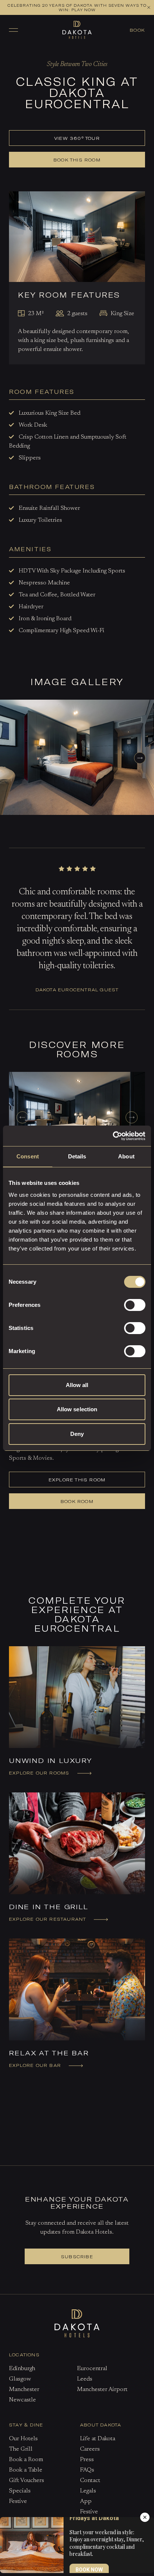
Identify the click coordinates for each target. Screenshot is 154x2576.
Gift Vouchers (27, 2481)
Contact (90, 2481)
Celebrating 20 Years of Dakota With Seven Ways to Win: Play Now (77, 7)
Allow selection (77, 1409)
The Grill (21, 2449)
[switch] (135, 1305)
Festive (18, 2501)
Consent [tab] (28, 1156)
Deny (77, 1434)
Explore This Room (77, 1480)
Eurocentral (92, 2369)
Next (140, 759)
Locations (24, 2354)
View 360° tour (77, 138)
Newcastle (22, 2400)
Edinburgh (22, 2369)
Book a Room (54, 56)
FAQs (87, 2470)
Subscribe (77, 2256)
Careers (90, 2449)
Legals (88, 2491)
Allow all (77, 1385)
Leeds (85, 2379)
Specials (20, 2491)
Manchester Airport (102, 2390)
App (86, 2501)
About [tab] (126, 1156)
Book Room (77, 1501)
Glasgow (20, 2379)
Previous (22, 1117)
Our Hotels (23, 2439)
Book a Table (102, 56)
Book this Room (77, 160)
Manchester (24, 2390)
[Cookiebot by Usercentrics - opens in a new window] (113, 1136)
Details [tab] (77, 1156)
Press (87, 2460)
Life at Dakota (98, 2439)
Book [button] (137, 30)
